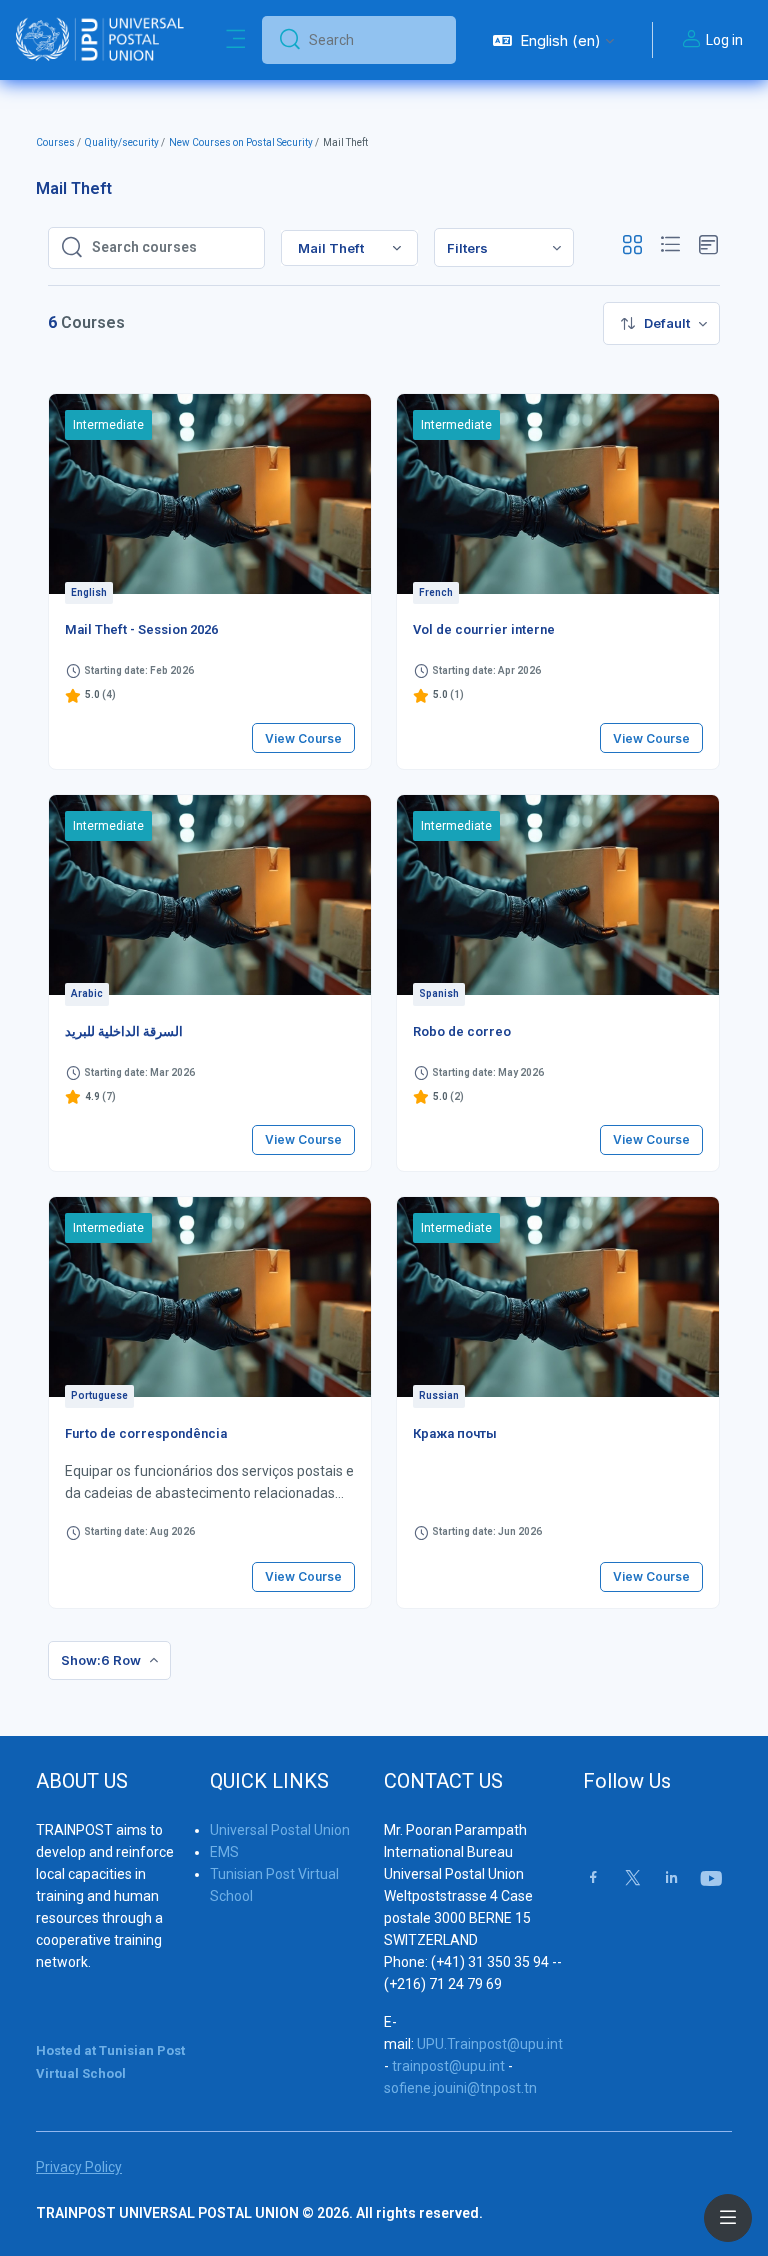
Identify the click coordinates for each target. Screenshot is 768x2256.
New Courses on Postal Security (241, 142)
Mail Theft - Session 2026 (141, 629)
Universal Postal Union (280, 1830)
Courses (55, 142)
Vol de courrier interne (484, 629)
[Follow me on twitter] (633, 1879)
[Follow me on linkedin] (671, 1879)
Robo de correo (462, 1031)
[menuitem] (504, 247)
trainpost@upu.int (448, 2066)
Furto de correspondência (146, 1433)
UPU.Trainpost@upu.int (490, 2044)
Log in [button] (724, 40)
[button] (553, 40)
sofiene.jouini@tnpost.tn (460, 2088)
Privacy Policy (79, 2167)
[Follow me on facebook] (593, 1879)
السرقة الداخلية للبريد (124, 1031)
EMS (224, 1852)
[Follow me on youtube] (710, 1880)
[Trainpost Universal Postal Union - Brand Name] (100, 40)
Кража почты (455, 1433)
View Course (303, 738)
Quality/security (122, 142)
